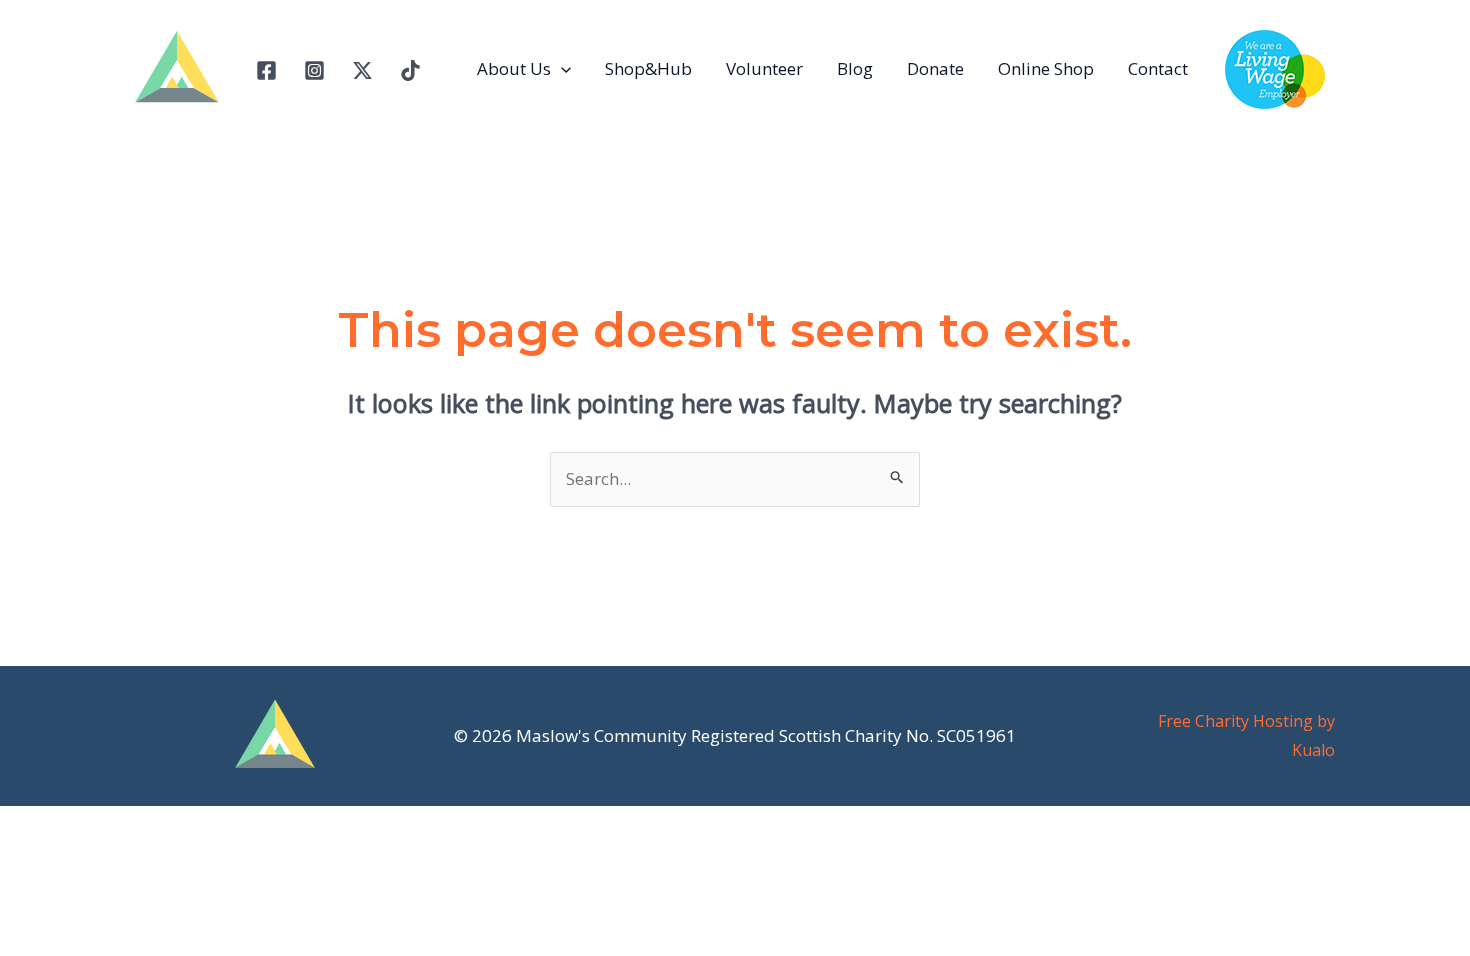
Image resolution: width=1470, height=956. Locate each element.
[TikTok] (410, 70)
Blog (855, 68)
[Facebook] (266, 70)
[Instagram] (314, 70)
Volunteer (764, 68)
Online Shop (1046, 68)
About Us (514, 68)
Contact (1158, 68)
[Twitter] (362, 70)
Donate (935, 68)
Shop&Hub (648, 68)
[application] (561, 69)
